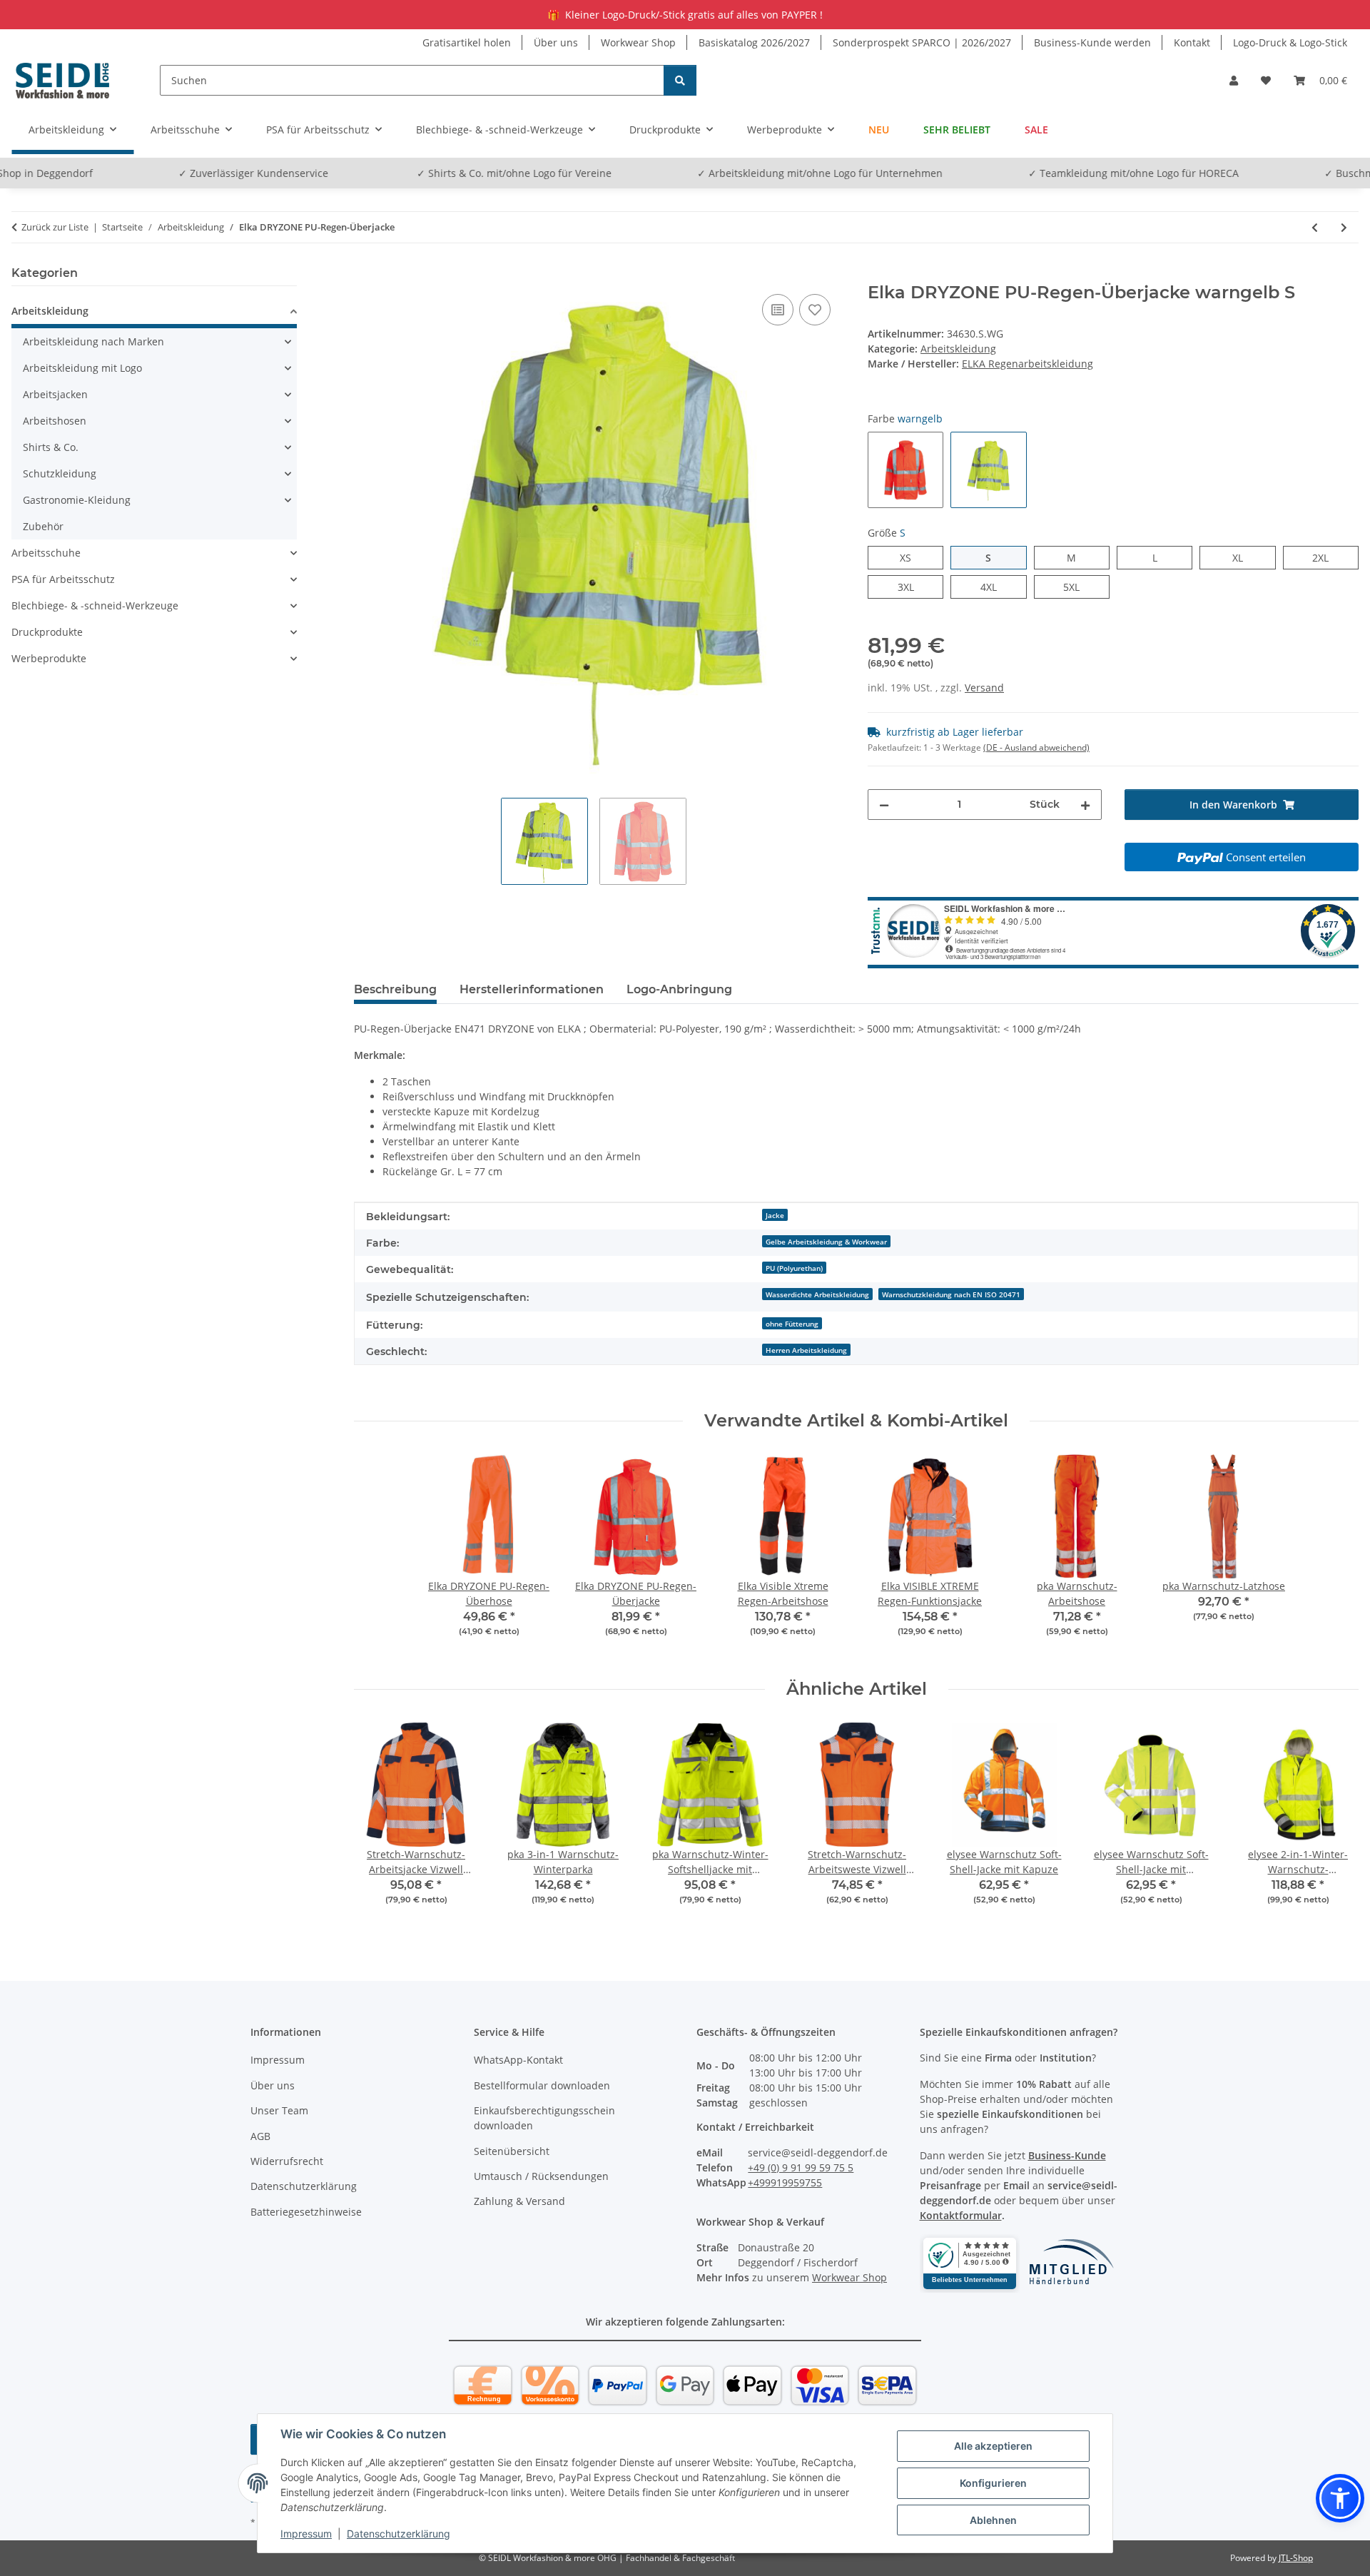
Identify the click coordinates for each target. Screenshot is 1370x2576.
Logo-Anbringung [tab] (679, 989)
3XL (914, 587)
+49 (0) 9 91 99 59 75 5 (801, 2167)
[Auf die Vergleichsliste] (778, 310)
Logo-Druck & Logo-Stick (1290, 42)
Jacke (775, 1215)
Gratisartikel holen (467, 42)
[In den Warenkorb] (365, 275)
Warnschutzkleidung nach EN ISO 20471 (951, 1294)
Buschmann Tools (1307, 173)
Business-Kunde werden (1092, 42)
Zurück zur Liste (55, 227)
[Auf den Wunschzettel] (815, 310)
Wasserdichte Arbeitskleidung (817, 1294)
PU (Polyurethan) (794, 1268)
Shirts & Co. (51, 447)
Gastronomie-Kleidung (77, 500)
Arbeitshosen (55, 421)
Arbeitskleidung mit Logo (82, 368)
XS (911, 557)
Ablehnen (993, 2520)
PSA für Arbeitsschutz (63, 579)
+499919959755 (785, 2182)
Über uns (556, 42)
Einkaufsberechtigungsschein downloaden (544, 2118)
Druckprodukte (47, 632)
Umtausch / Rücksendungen (541, 2176)
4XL (996, 587)
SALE (1036, 130)
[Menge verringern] (884, 805)
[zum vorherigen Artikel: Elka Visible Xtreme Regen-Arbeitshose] (1315, 227)
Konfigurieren (993, 2483)
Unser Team (279, 2110)
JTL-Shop (1296, 2558)
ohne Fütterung (792, 1324)
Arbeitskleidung (958, 349)
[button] (1234, 80)
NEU (879, 130)
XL (1243, 557)
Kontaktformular (961, 2215)
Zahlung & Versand (519, 2201)
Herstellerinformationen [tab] (532, 989)
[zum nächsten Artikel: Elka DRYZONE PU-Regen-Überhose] (1344, 227)
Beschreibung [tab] (395, 989)
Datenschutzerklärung (399, 2534)
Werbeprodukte (49, 658)
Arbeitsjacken (55, 394)
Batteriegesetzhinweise (306, 2212)
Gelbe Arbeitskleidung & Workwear (826, 1242)
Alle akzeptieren (993, 2446)
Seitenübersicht (512, 2151)
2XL (1328, 557)
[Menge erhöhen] (1085, 805)
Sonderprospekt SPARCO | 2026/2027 (922, 42)
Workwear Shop (638, 42)
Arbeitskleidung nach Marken (93, 341)
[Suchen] (680, 80)
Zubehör (43, 526)
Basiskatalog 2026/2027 (754, 42)
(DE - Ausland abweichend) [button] (1036, 747)
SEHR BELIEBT (957, 130)
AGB (260, 2136)
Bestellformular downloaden (542, 2085)
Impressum (306, 2534)
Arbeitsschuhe (46, 553)
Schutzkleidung (60, 473)
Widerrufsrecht (287, 2161)
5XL (1079, 587)
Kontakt (1192, 42)
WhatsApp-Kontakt (518, 2060)
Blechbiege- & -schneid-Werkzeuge (95, 605)
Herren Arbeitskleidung (806, 1350)
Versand (984, 688)
